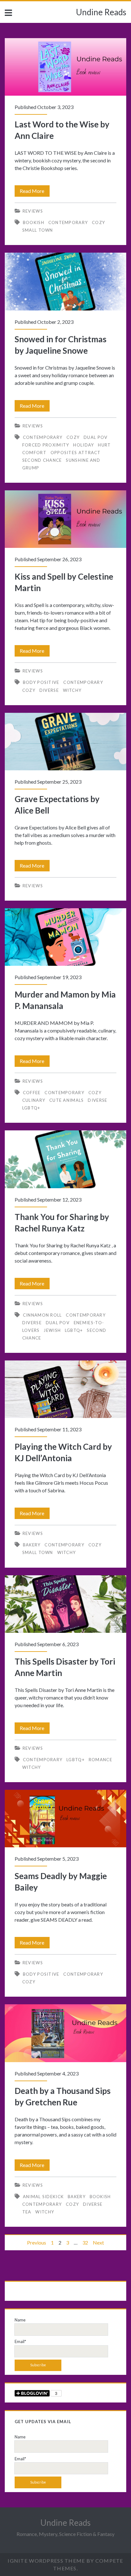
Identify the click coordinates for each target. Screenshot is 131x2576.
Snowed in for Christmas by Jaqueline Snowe (65, 281)
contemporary (68, 222)
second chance (42, 460)
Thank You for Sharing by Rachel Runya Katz (65, 1159)
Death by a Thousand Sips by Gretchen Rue (65, 2033)
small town (38, 230)
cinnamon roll (42, 1315)
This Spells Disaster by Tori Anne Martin (65, 1604)
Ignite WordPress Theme (46, 2561)
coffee (32, 1093)
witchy (72, 690)
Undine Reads (101, 12)
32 (85, 2242)
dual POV (96, 437)
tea (27, 2212)
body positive (41, 682)
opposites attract (76, 453)
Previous (37, 2242)
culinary (34, 1100)
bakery (32, 1545)
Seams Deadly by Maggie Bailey (65, 1819)
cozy (98, 222)
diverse (49, 690)
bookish (34, 222)
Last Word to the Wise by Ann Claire (65, 67)
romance (100, 1760)
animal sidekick (43, 2197)
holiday (83, 445)
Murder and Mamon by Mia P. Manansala (65, 937)
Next (98, 2242)
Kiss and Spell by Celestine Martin (65, 519)
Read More (35, 192)
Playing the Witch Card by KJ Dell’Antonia (65, 1389)
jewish (52, 1330)
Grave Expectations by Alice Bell (65, 742)
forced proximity (46, 445)
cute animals (67, 1100)
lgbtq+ (31, 1108)
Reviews (33, 211)
